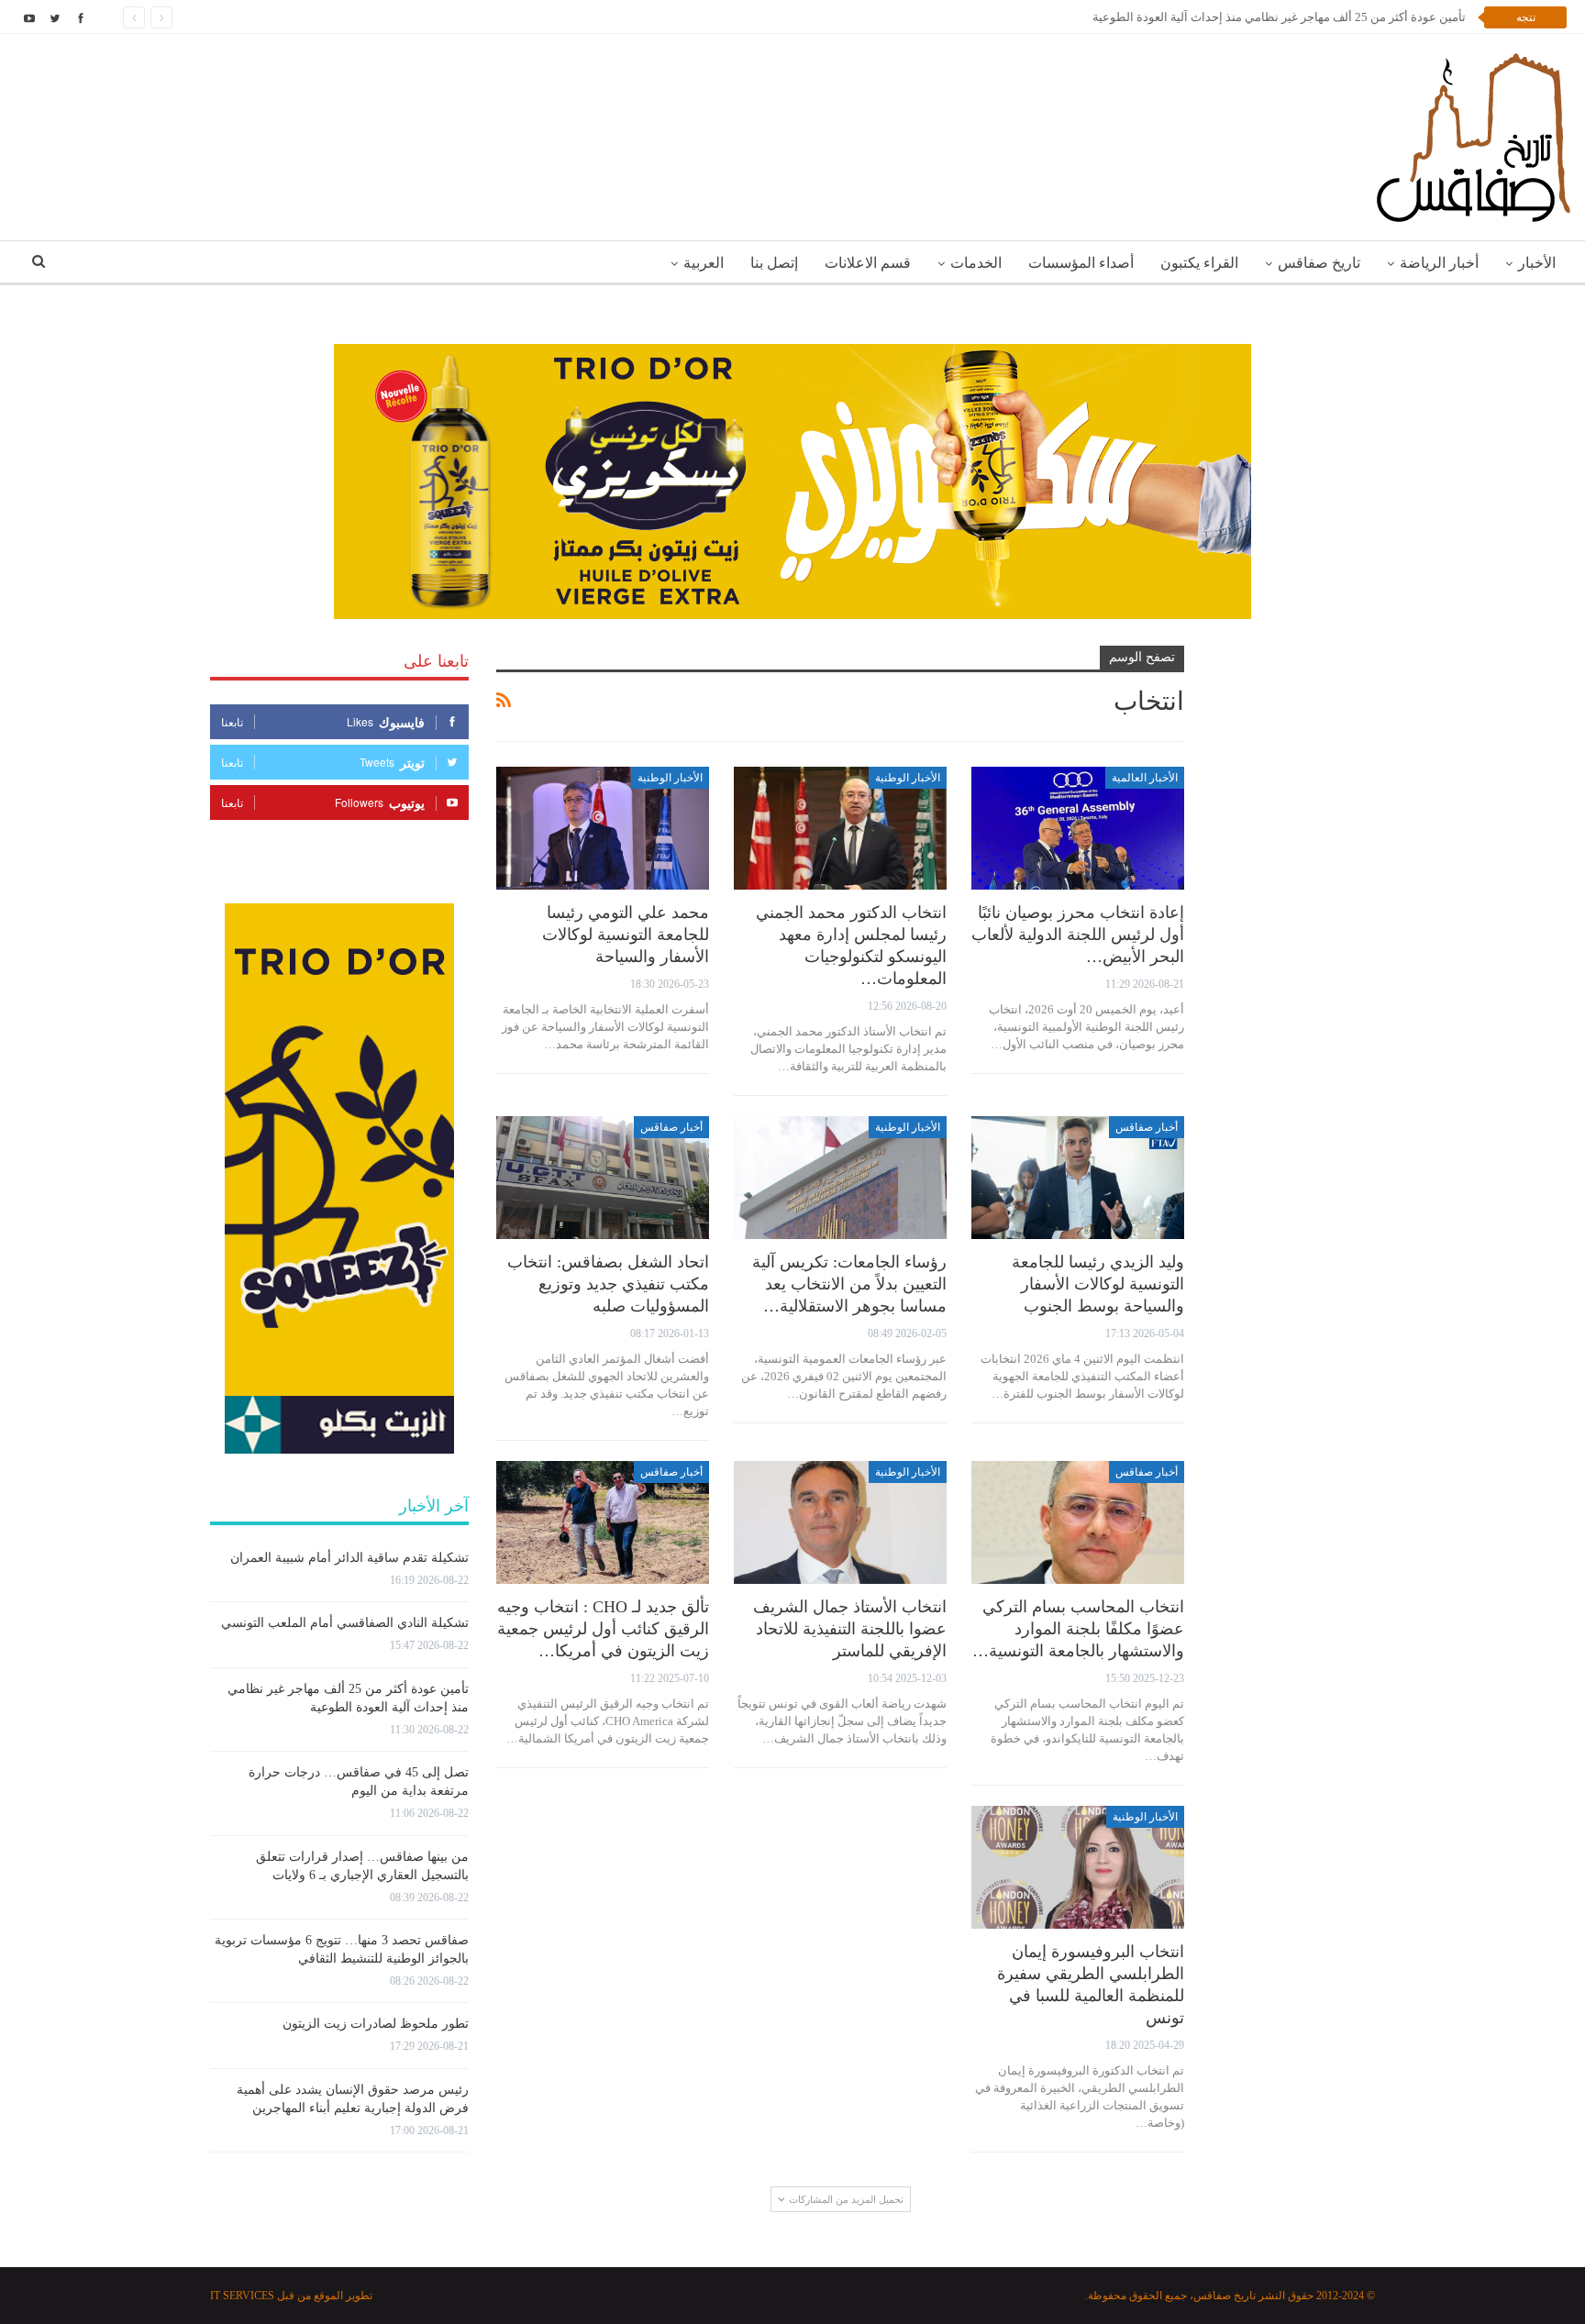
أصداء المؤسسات (1081, 263)
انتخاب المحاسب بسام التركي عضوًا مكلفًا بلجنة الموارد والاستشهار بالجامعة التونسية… (1078, 1629)
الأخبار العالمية (1145, 778)
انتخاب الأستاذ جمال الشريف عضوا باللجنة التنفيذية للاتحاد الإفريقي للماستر (850, 1629)
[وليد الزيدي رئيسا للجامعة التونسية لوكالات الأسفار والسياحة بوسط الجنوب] (1078, 1178)
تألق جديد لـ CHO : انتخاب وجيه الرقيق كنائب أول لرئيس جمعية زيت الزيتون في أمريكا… (603, 1629)
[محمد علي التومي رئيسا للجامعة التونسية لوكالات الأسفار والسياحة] (603, 829)
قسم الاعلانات (868, 263)
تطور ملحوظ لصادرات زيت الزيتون (376, 2024)
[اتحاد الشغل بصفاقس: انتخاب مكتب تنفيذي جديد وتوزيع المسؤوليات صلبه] (603, 1178)
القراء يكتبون (1199, 263)
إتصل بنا (774, 263)
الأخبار (1537, 263)
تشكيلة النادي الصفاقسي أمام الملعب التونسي (345, 1623)
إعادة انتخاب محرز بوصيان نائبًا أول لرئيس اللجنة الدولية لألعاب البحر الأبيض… (1078, 935)
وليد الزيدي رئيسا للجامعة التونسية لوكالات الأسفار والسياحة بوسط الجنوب (1098, 1284)
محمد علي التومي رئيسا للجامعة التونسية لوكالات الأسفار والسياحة (626, 935)
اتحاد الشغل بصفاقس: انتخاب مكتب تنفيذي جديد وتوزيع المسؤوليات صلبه (608, 1284)
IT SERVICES (242, 2296)
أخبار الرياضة (1439, 263)
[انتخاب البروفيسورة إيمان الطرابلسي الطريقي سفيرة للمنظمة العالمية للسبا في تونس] (1078, 1868)
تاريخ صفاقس (1319, 263)
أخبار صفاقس (1147, 1127)
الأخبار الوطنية (908, 778)
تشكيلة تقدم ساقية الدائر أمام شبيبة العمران (349, 1558)
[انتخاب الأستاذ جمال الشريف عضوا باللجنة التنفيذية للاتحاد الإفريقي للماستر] (840, 1523)
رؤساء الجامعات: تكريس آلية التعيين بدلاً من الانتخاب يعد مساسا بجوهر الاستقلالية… (849, 1284)
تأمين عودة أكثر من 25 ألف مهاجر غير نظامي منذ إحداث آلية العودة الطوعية (1279, 17)
